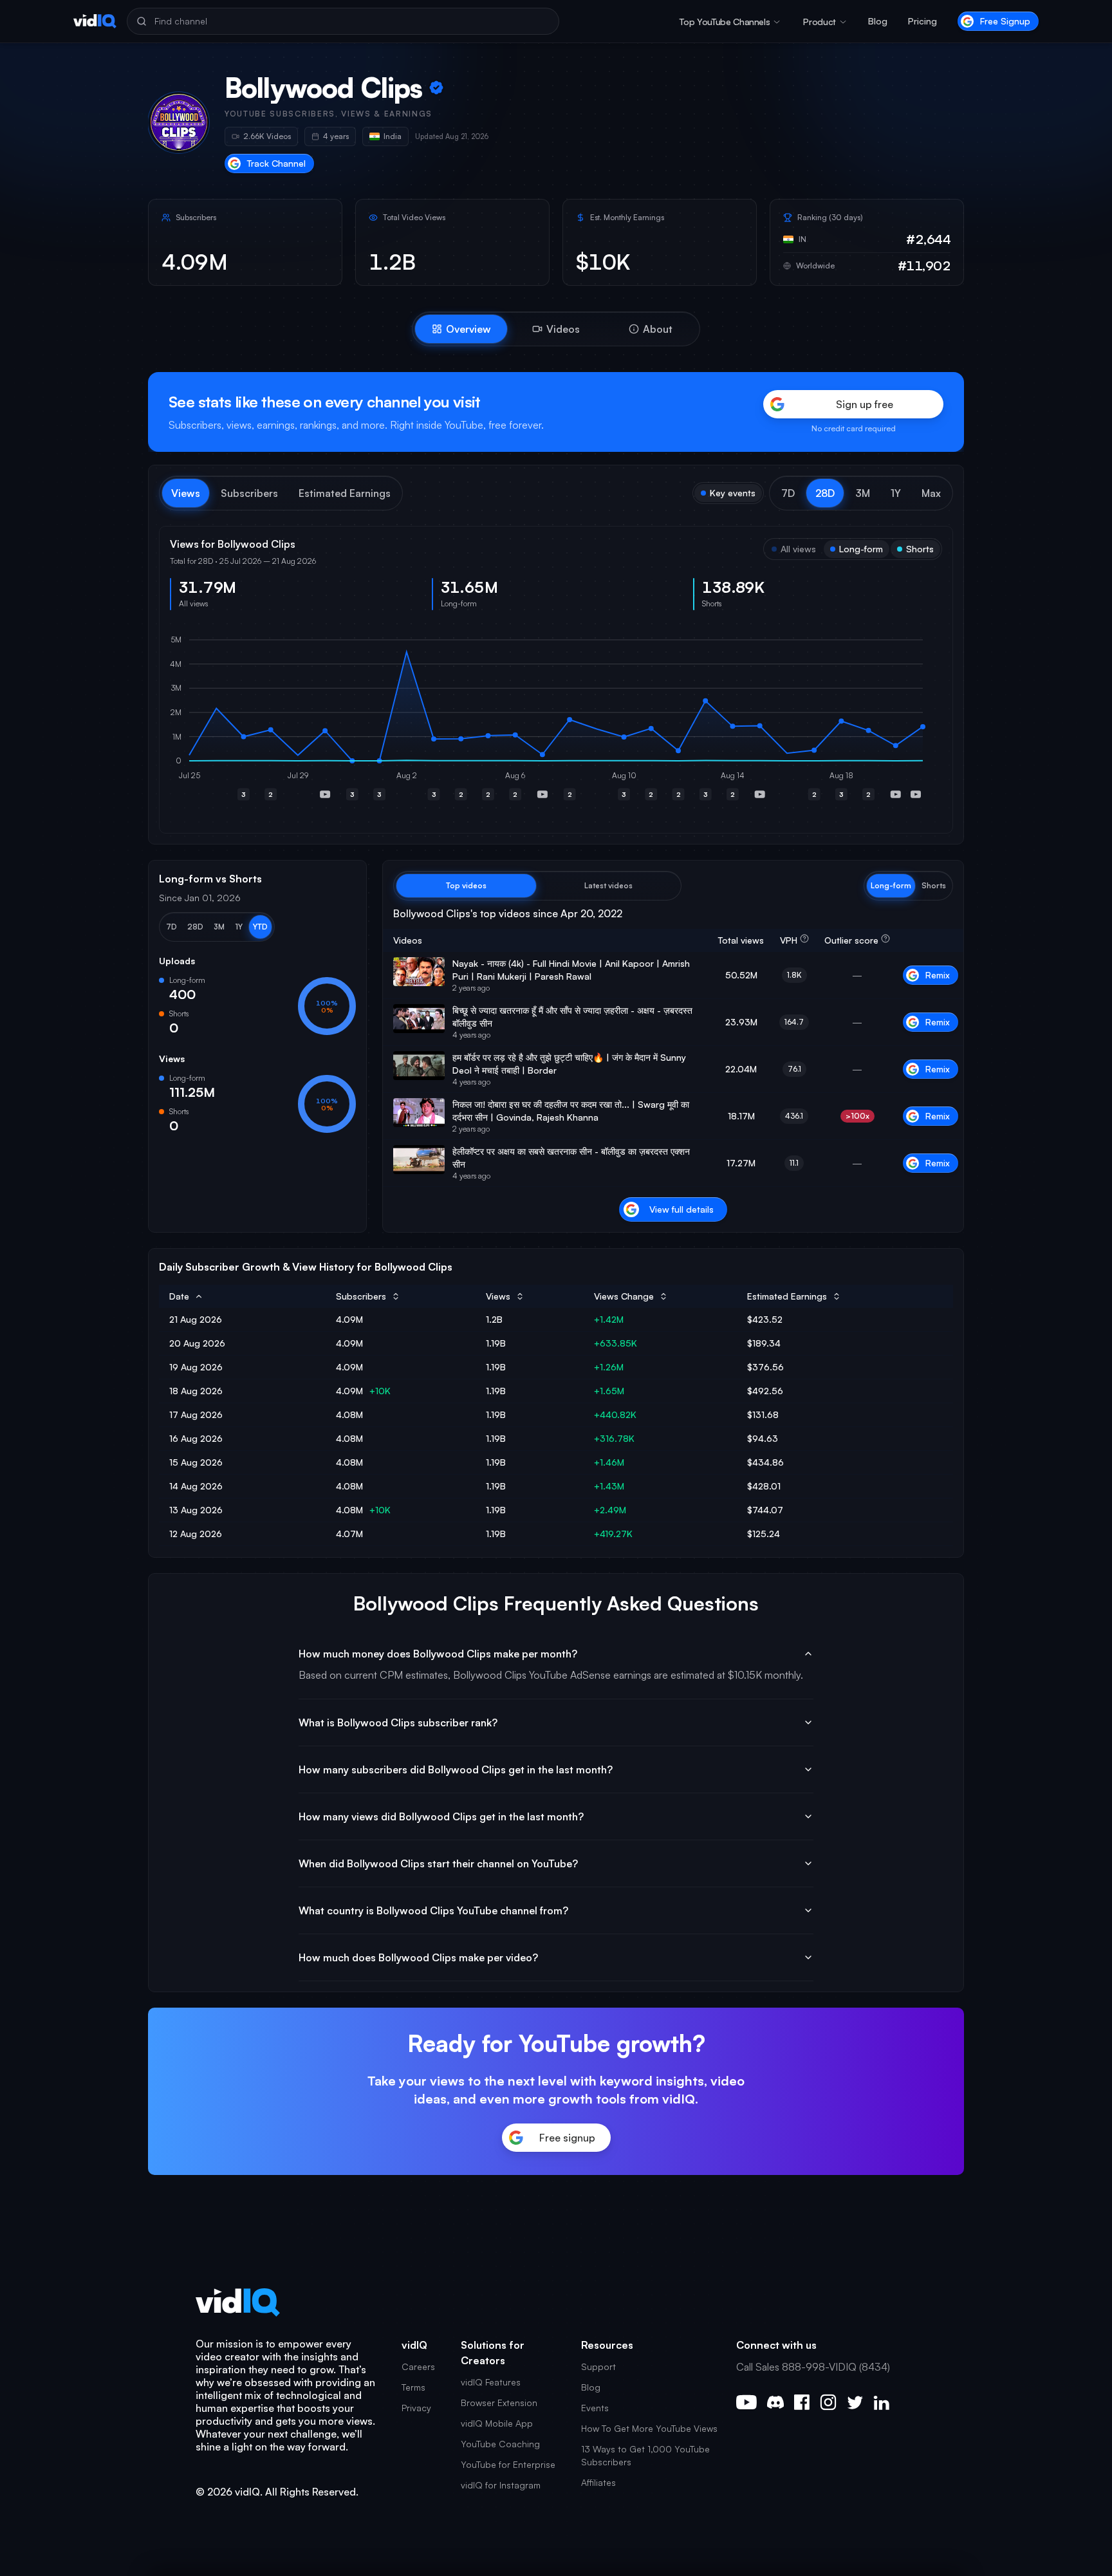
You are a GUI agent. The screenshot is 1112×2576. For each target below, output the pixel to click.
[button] (788, 493)
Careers (418, 2366)
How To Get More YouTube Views (649, 2428)
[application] (556, 722)
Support (598, 2366)
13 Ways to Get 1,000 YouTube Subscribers (645, 2455)
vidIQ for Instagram (501, 2485)
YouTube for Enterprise (508, 2464)
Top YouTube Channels (725, 22)
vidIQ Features (491, 2382)
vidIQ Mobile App (497, 2423)
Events (595, 2408)
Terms (413, 2387)
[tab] (461, 329)
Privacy (416, 2408)
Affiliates (598, 2482)
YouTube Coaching (500, 2444)
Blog (878, 21)
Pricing (922, 21)
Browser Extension (499, 2403)
